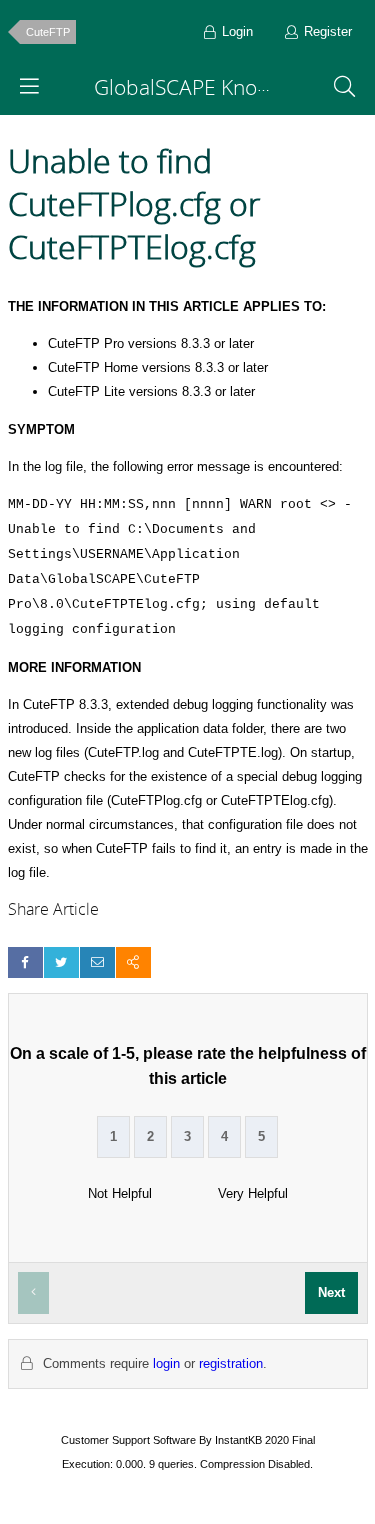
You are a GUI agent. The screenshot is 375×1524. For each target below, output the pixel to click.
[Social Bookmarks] (133, 962)
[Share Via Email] (97, 962)
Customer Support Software (128, 1440)
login (166, 1363)
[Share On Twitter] (61, 962)
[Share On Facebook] (25, 962)
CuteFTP (48, 32)
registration (231, 1363)
